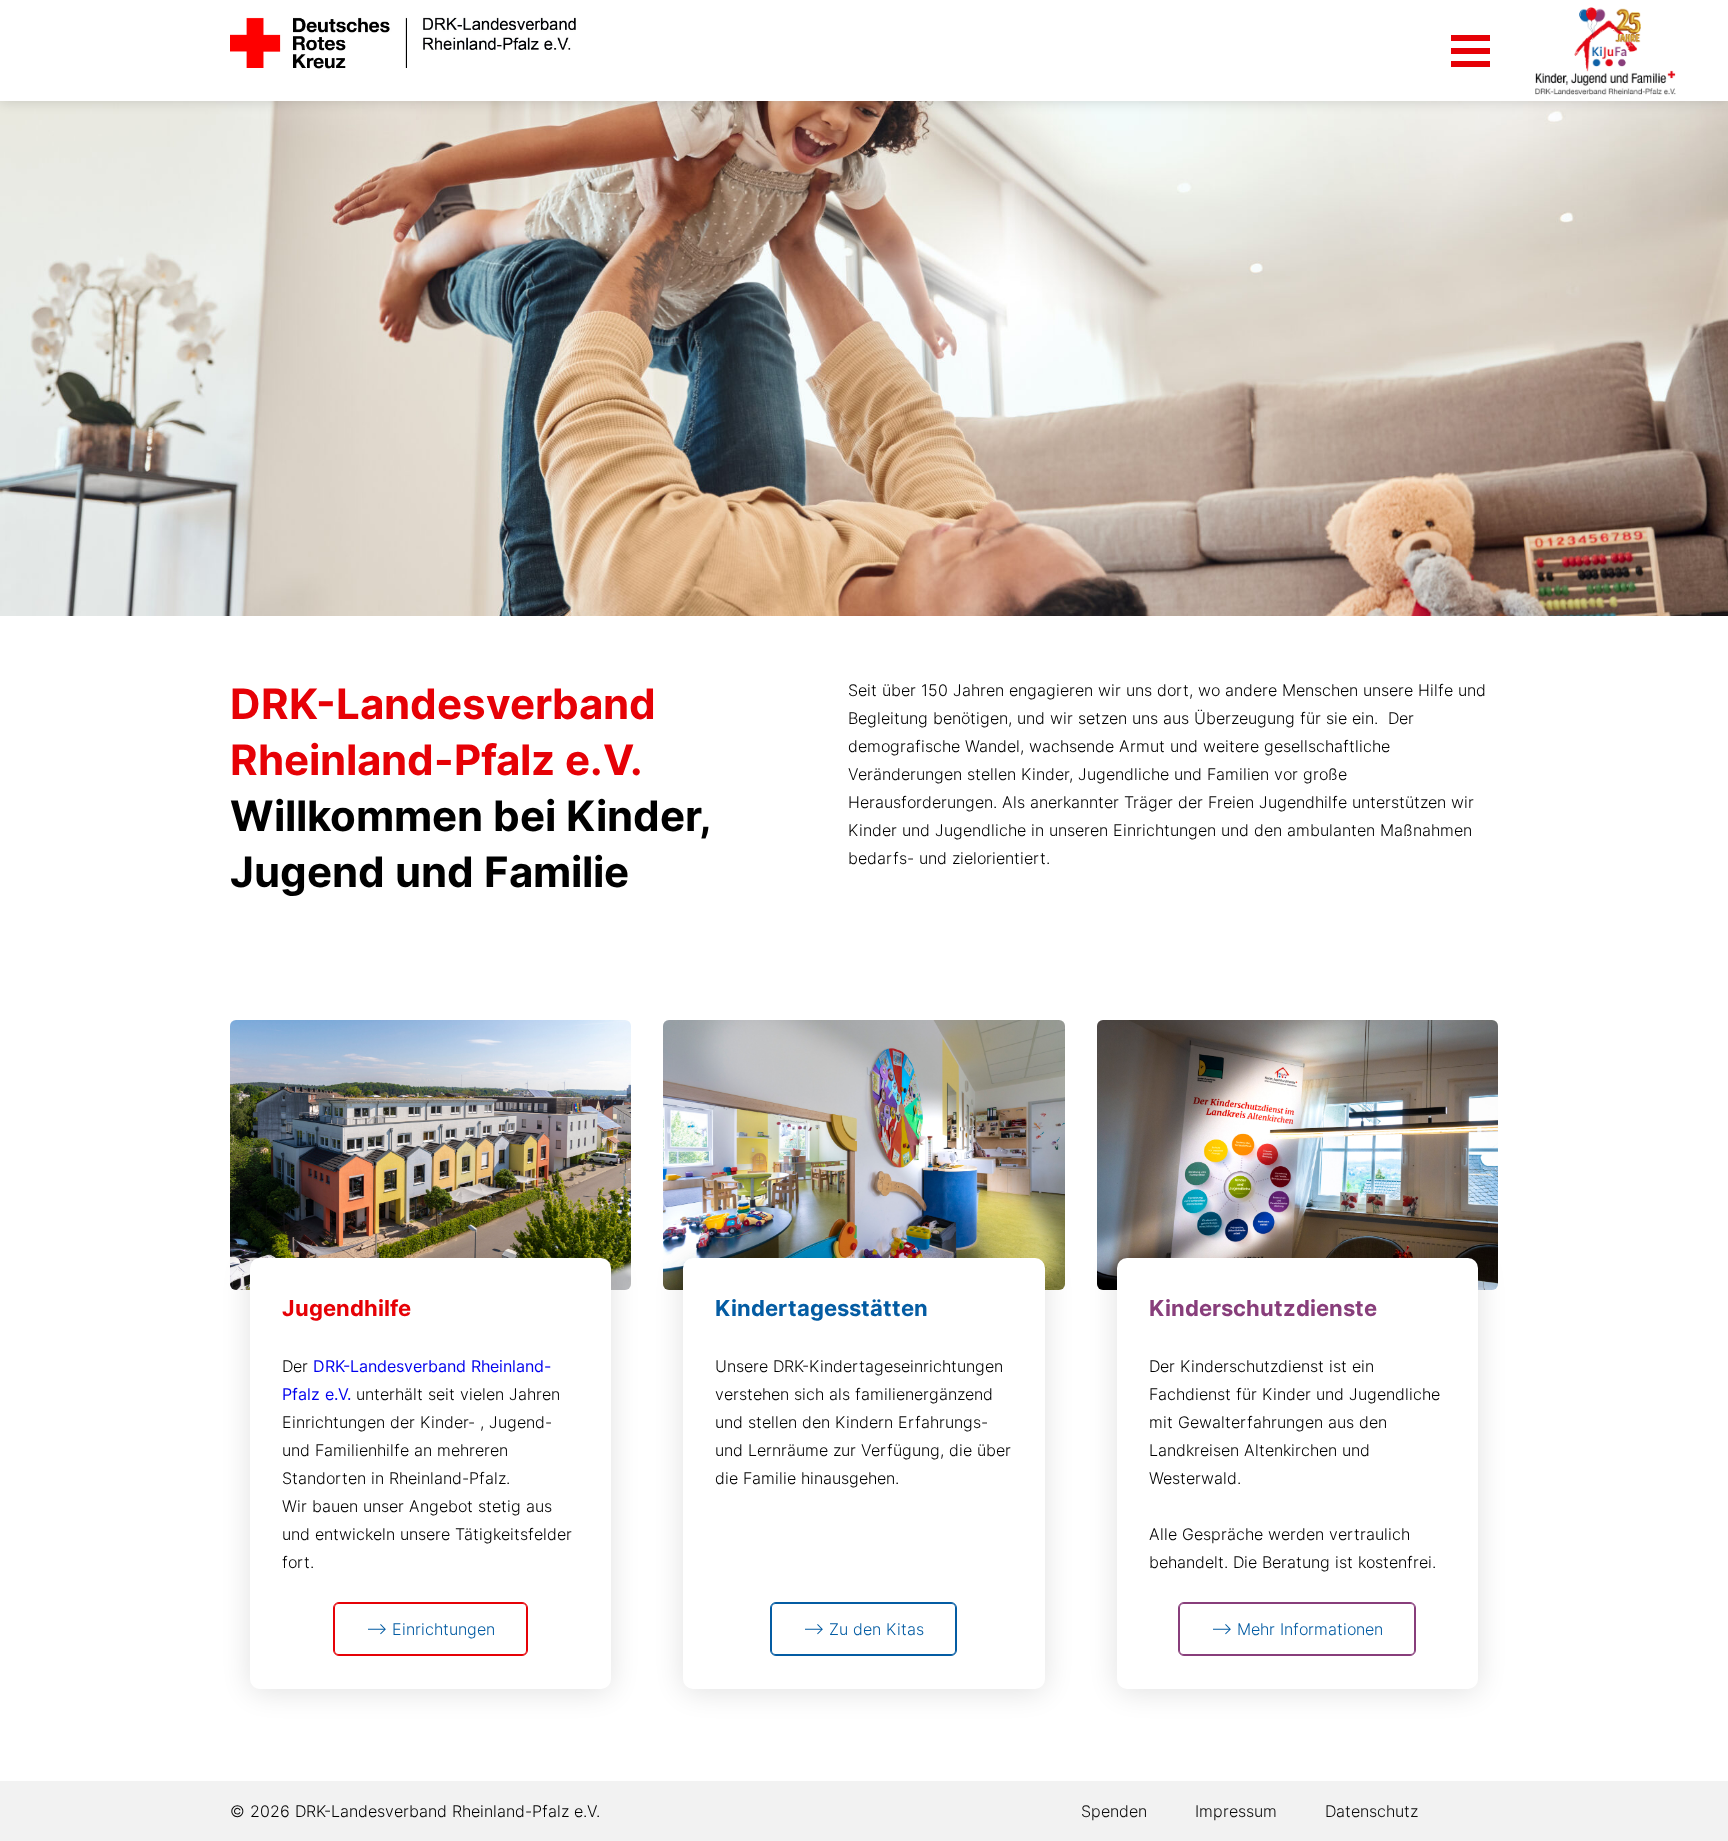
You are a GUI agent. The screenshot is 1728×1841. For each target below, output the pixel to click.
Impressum (1236, 1811)
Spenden (1114, 1811)
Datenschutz (1371, 1811)
